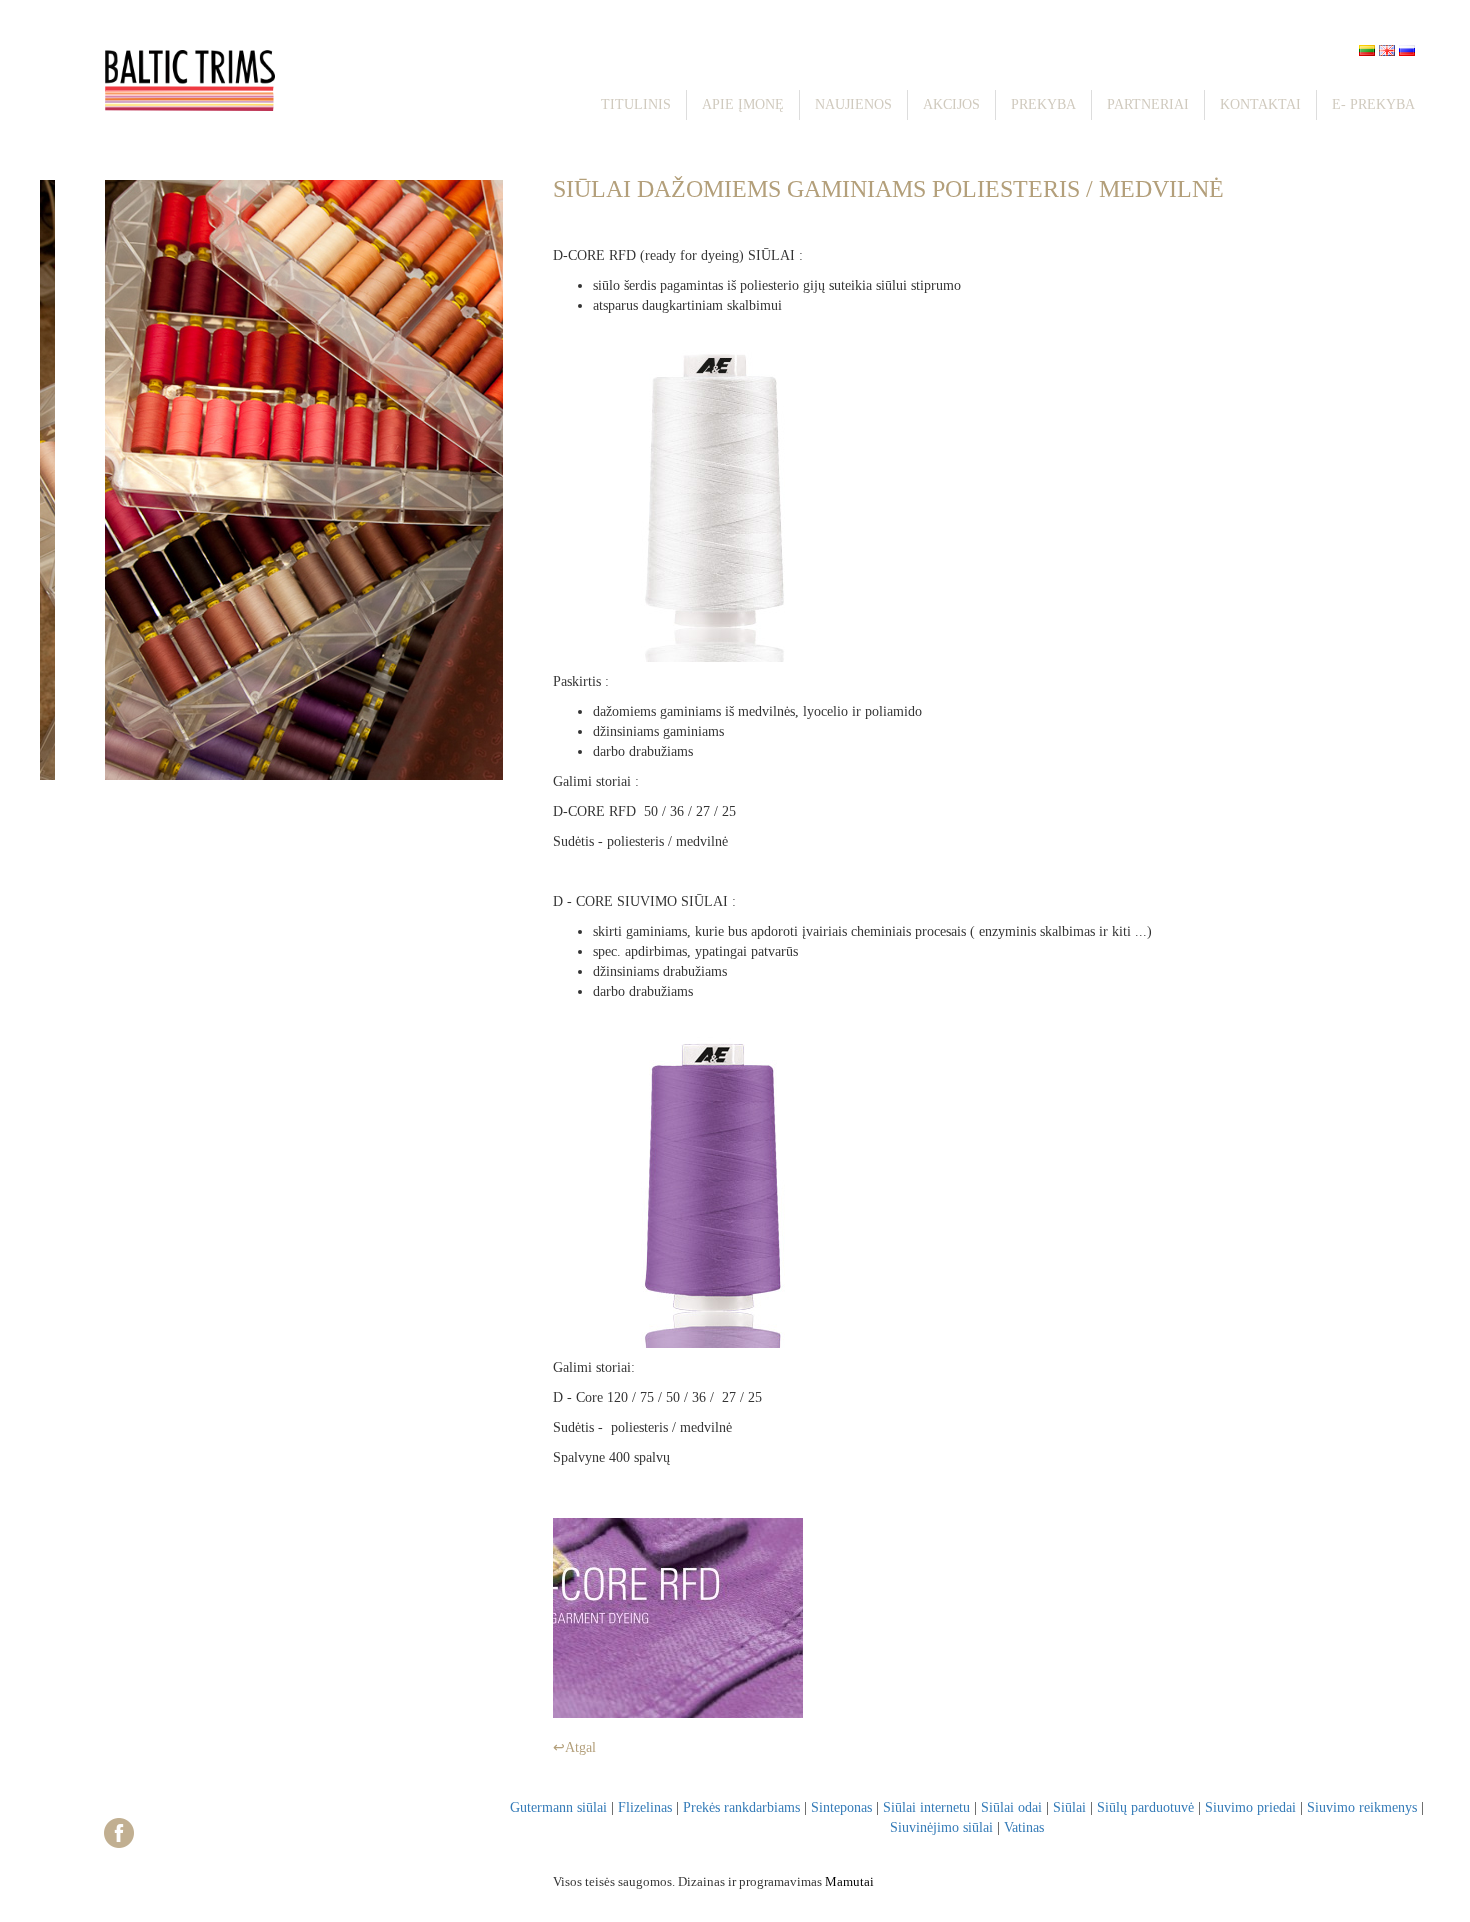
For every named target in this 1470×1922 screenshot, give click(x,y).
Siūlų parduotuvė (1145, 1807)
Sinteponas (841, 1807)
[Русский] (1407, 50)
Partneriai (1148, 104)
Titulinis (636, 104)
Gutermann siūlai (558, 1807)
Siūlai (1069, 1807)
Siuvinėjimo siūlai (941, 1827)
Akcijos (951, 104)
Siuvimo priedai (1250, 1807)
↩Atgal (574, 1747)
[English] (1387, 50)
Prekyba (1043, 104)
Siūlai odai (1011, 1807)
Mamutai (849, 1881)
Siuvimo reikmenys (1362, 1807)
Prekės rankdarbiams (741, 1807)
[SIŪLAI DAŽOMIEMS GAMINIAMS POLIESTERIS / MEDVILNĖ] (678, 1616)
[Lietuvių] (1367, 50)
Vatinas (1024, 1827)
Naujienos (853, 104)
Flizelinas (645, 1807)
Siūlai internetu (926, 1807)
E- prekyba (1373, 104)
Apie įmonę (743, 104)
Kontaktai (1260, 104)
